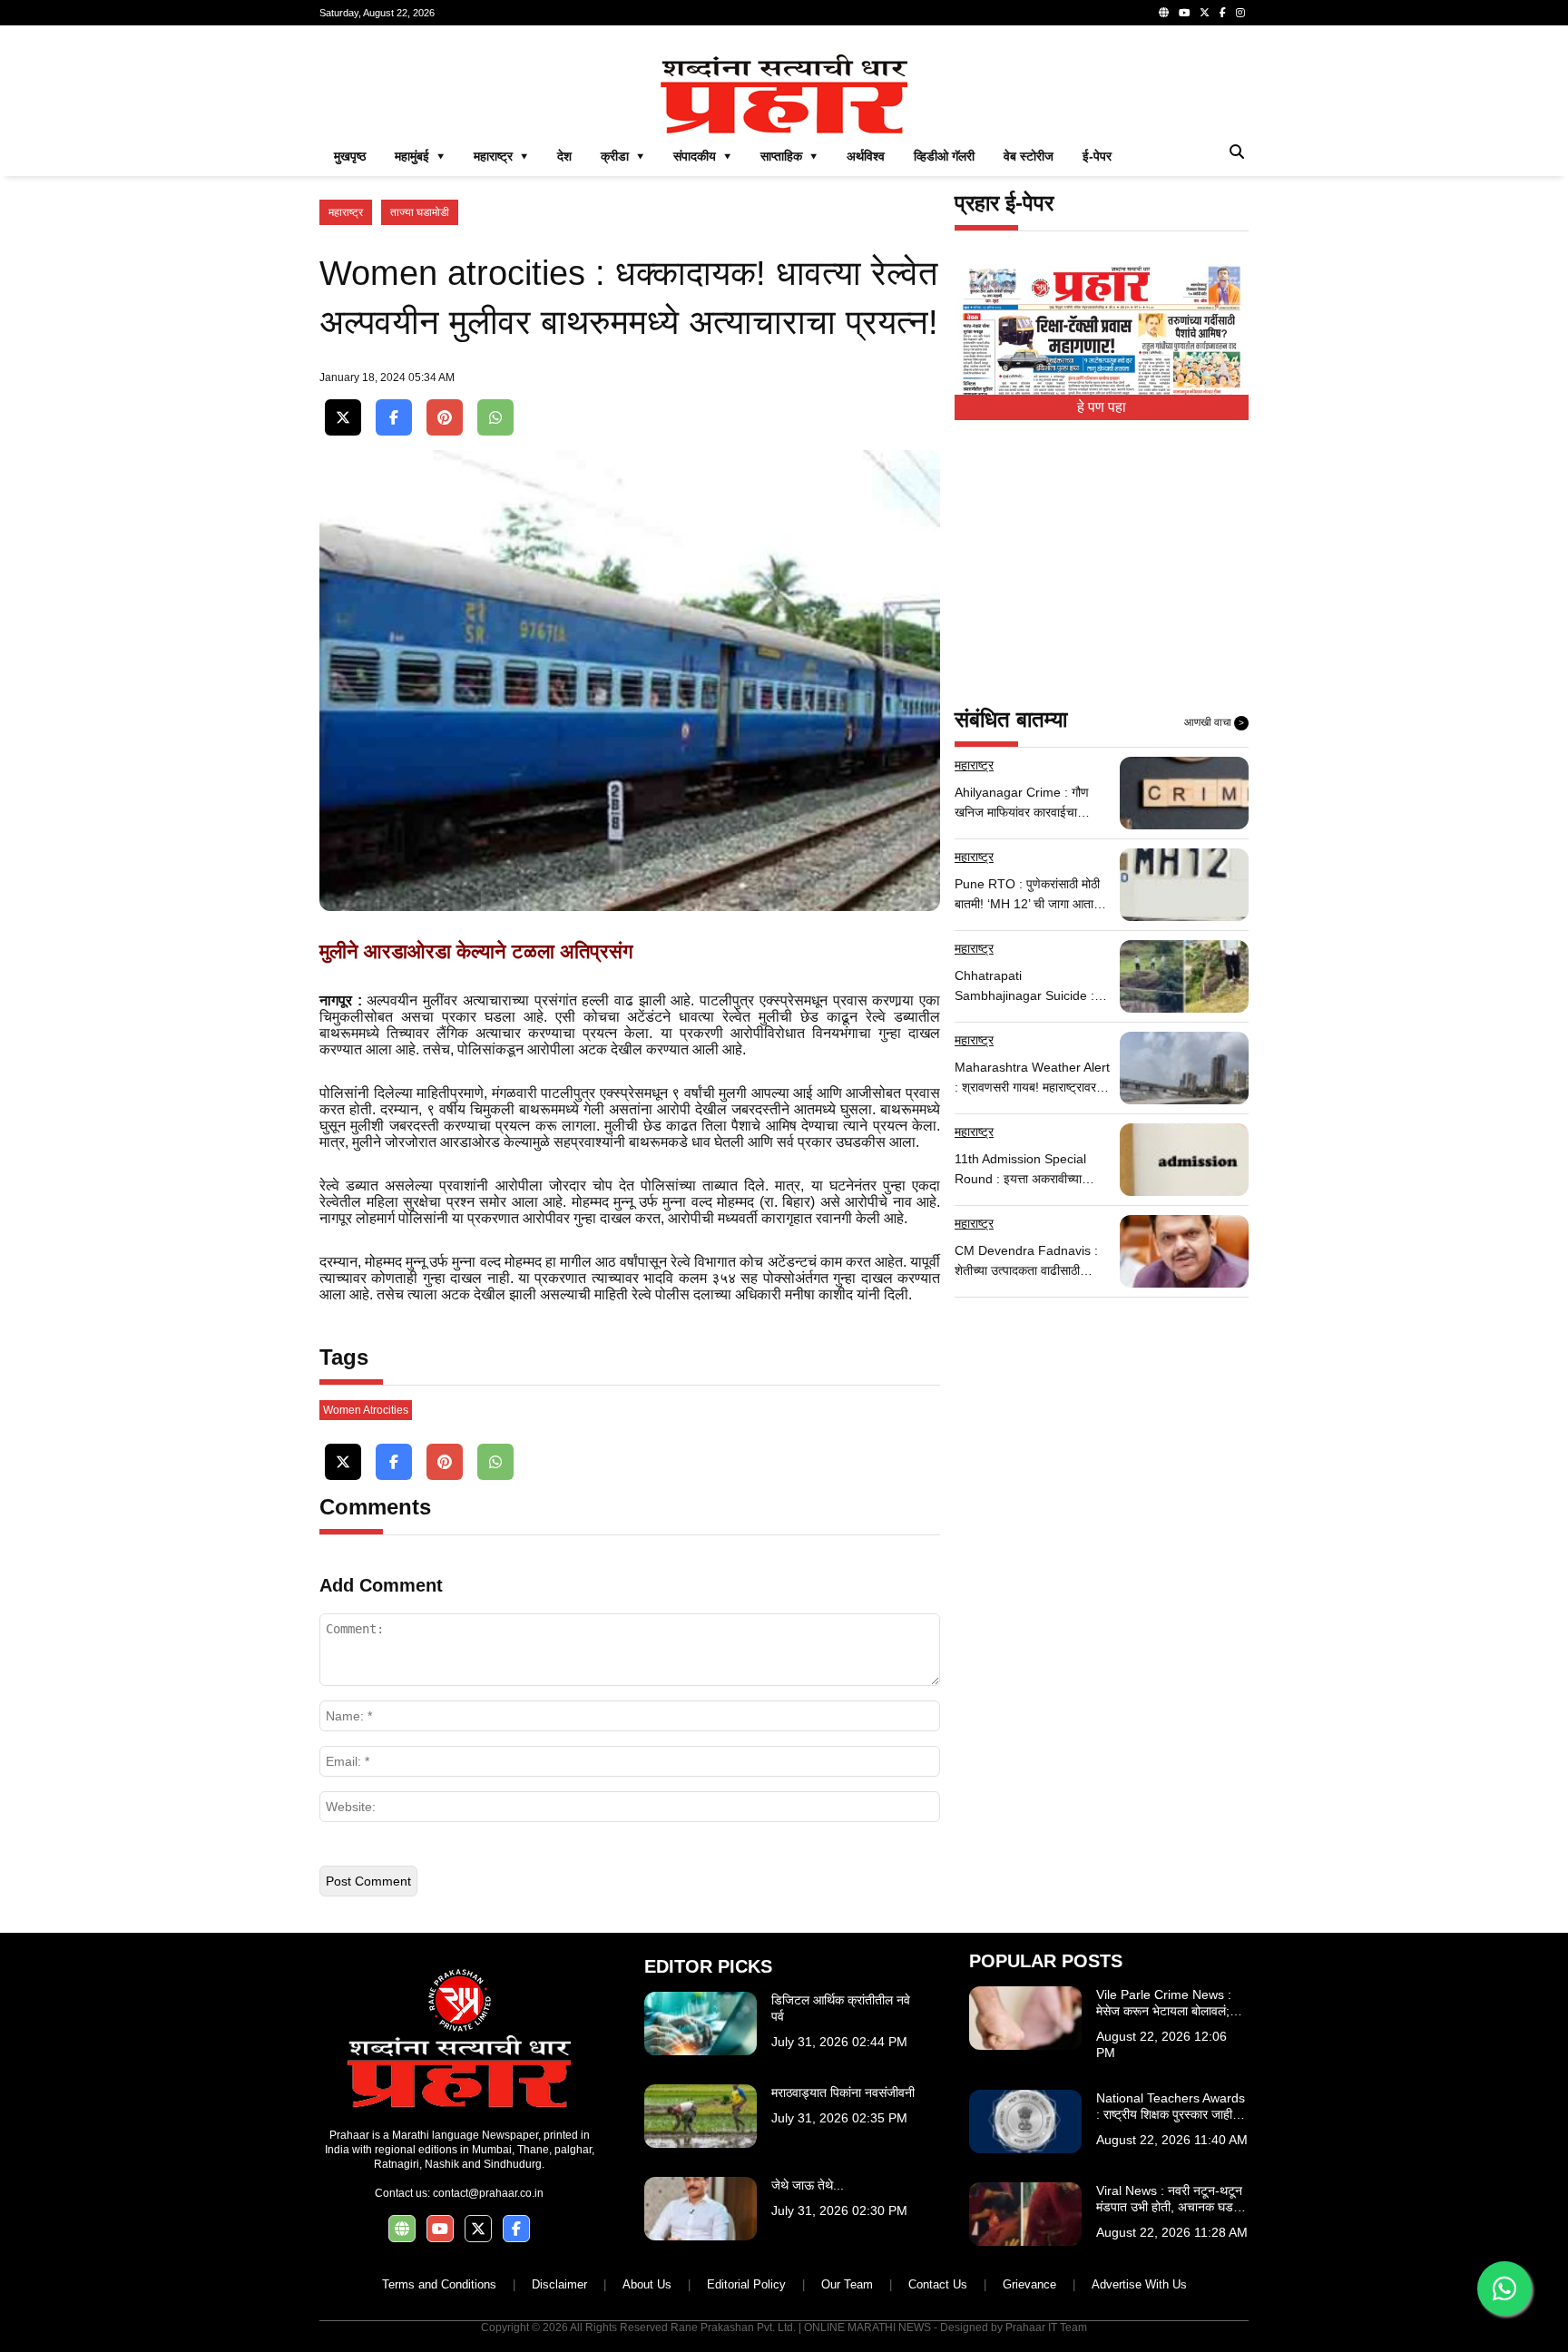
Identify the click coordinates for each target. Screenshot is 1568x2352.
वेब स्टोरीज (1029, 156)
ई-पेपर (1097, 156)
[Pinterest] (445, 418)
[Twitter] (1205, 13)
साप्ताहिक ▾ (789, 156)
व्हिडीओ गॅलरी (944, 156)
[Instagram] (1240, 13)
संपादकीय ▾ (702, 156)
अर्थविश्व (866, 156)
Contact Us (938, 2284)
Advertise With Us (1139, 2284)
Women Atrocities (366, 1410)
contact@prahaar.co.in (488, 2193)
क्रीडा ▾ (622, 156)
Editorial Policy (746, 2284)
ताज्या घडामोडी (420, 212)
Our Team (847, 2284)
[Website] (1164, 13)
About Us (647, 2284)
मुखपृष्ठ (350, 156)
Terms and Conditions (439, 2284)
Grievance (1029, 2284)
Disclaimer (559, 2284)
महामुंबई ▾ (420, 156)
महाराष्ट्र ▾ (501, 156)
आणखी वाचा (1214, 722)
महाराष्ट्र (346, 212)
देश (564, 156)
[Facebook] (1223, 13)
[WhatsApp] (495, 418)
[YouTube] (1184, 13)
